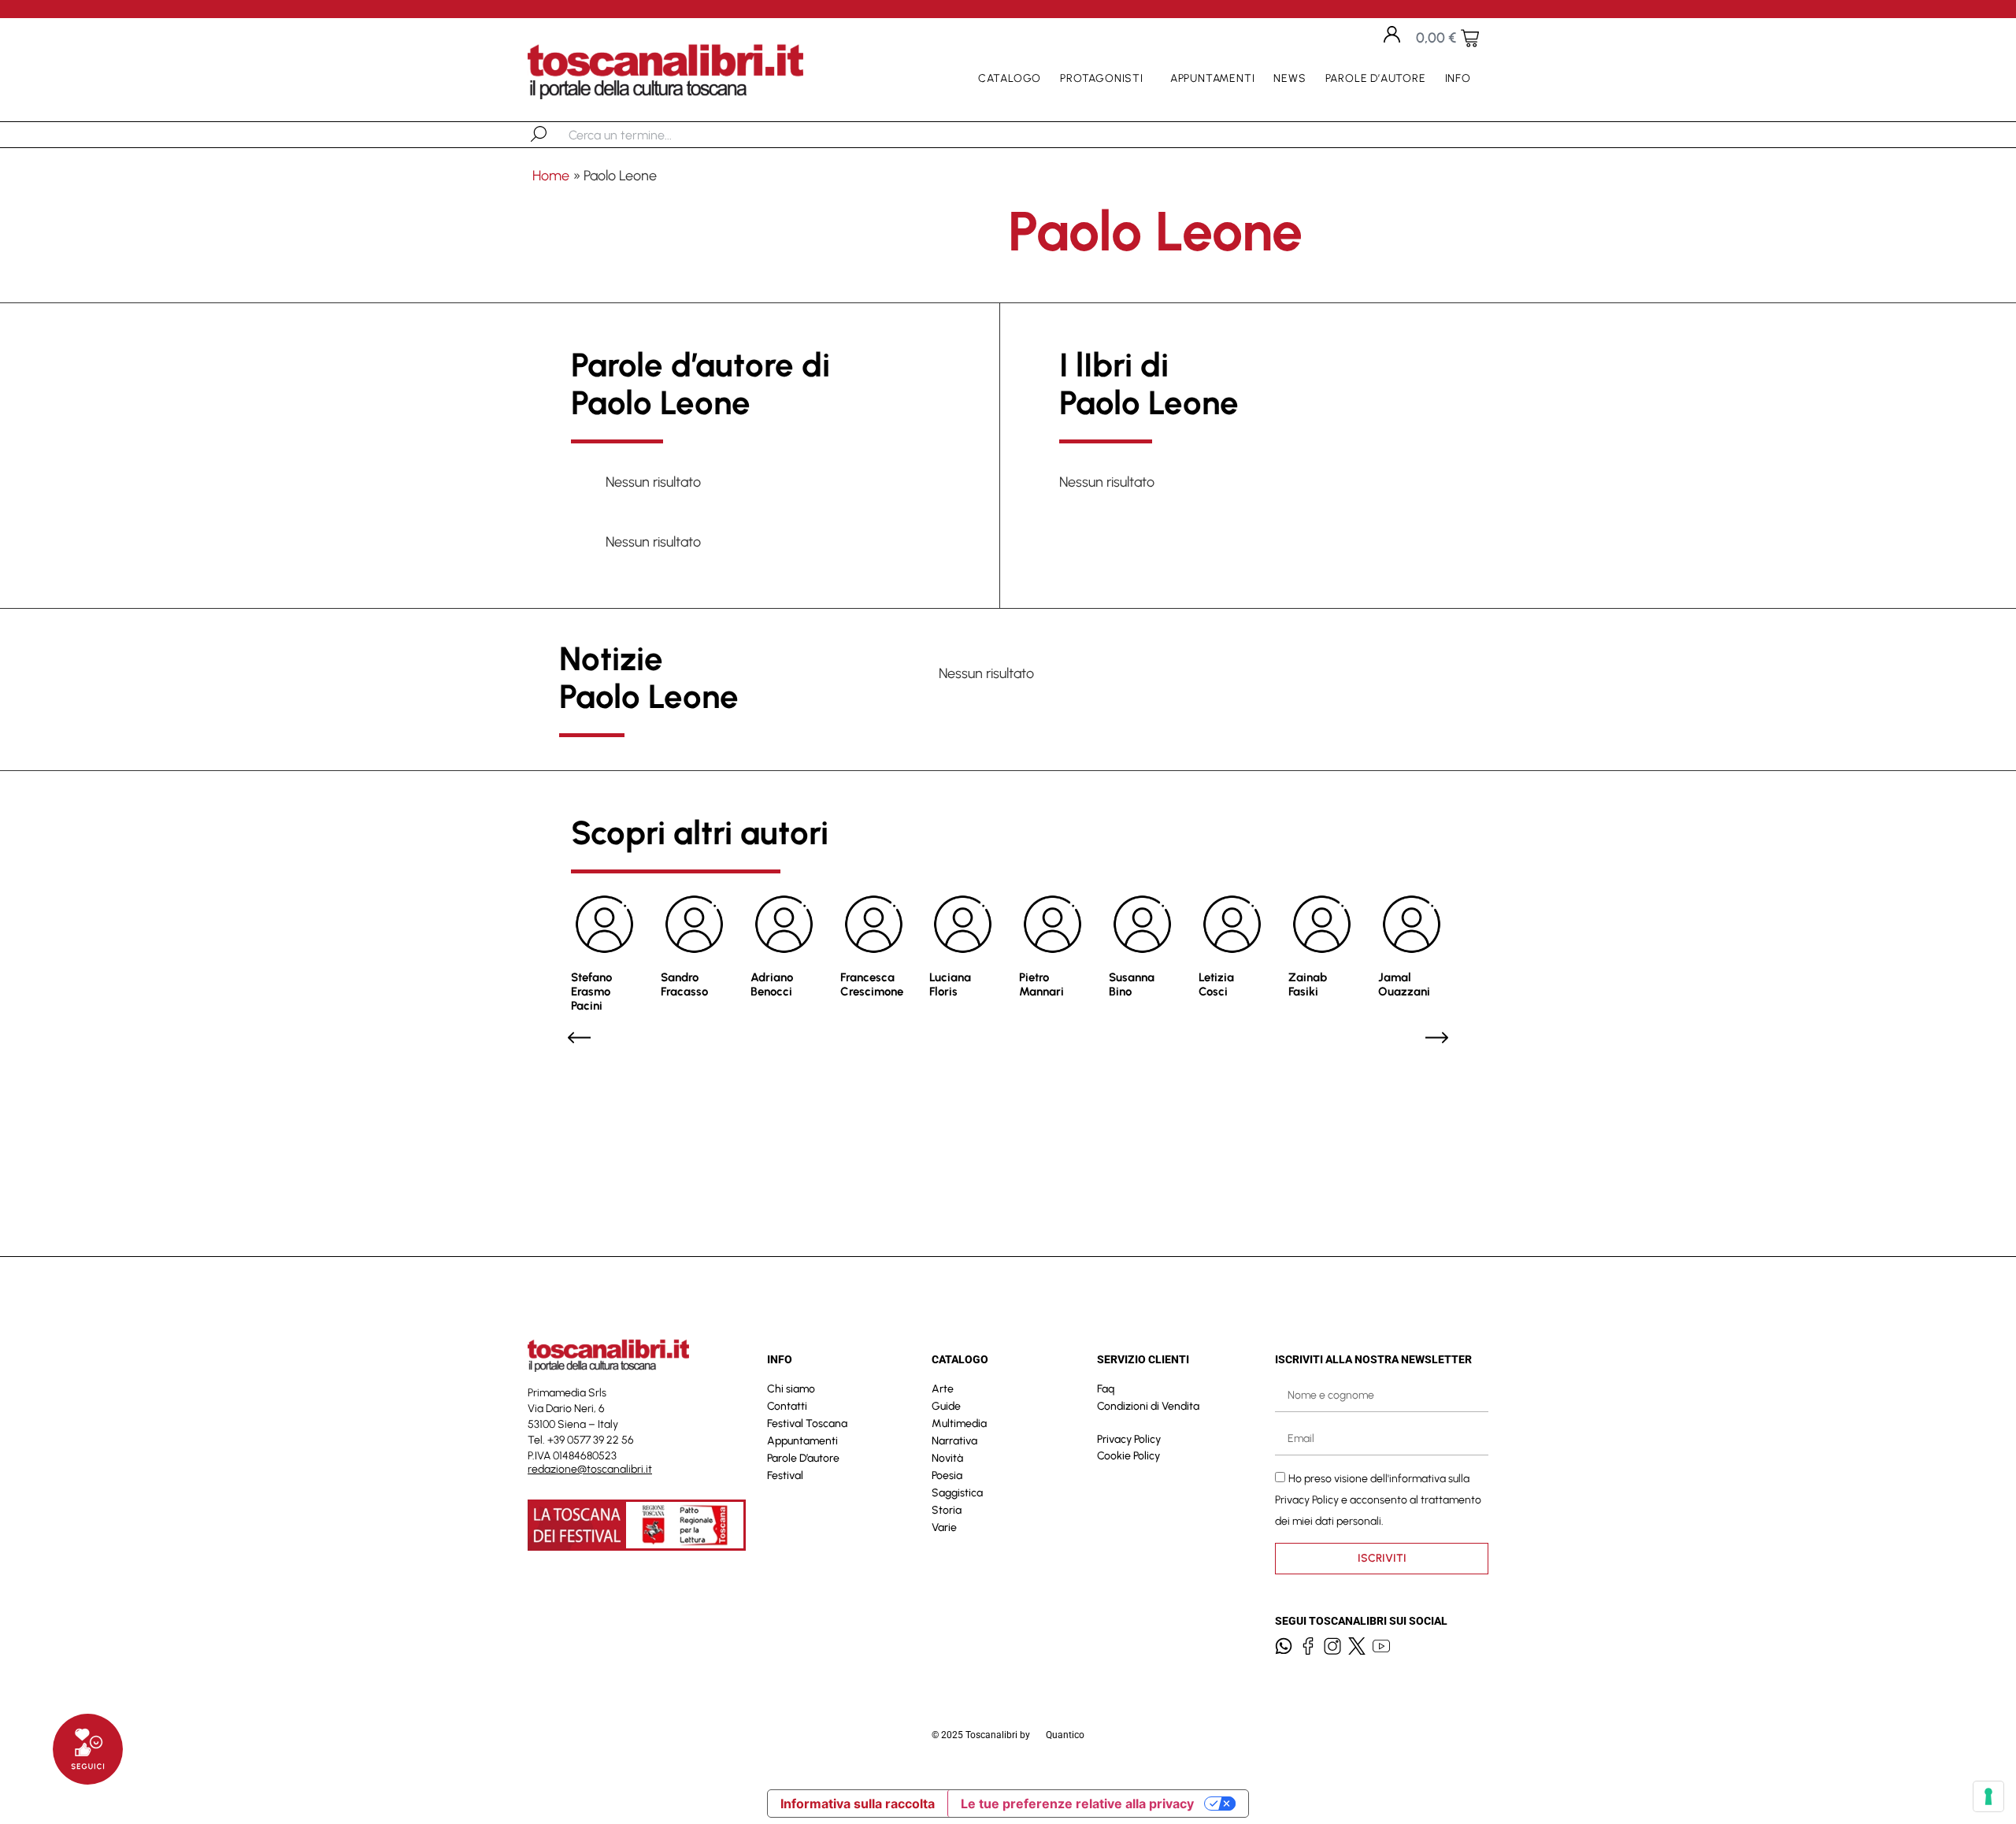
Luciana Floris (950, 984)
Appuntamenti (1213, 78)
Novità (947, 1458)
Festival (785, 1476)
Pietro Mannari (1041, 984)
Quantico (1065, 1735)
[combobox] (650, 135)
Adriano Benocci (772, 984)
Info (1458, 78)
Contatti (787, 1406)
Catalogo (1010, 78)
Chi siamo (791, 1389)
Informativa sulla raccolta (858, 1804)
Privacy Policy (1129, 1439)
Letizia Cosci (1216, 984)
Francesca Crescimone (872, 984)
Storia (947, 1510)
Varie (944, 1527)
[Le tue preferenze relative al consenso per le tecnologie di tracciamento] (1988, 1796)
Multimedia (959, 1424)
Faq (1106, 1389)
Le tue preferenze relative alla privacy (1077, 1804)
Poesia (947, 1476)
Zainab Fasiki (1308, 984)
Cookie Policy (1128, 1456)
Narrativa (954, 1441)
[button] (579, 1038)
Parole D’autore (1376, 78)
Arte (943, 1389)
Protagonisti (1102, 78)
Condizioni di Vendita (1148, 1406)
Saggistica (957, 1493)
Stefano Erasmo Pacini (591, 992)
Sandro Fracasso (684, 984)
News (1290, 78)
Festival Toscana (807, 1424)
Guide (946, 1406)
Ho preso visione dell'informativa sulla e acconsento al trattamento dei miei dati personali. (1378, 1499)
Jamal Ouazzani (1404, 984)
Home (551, 176)
